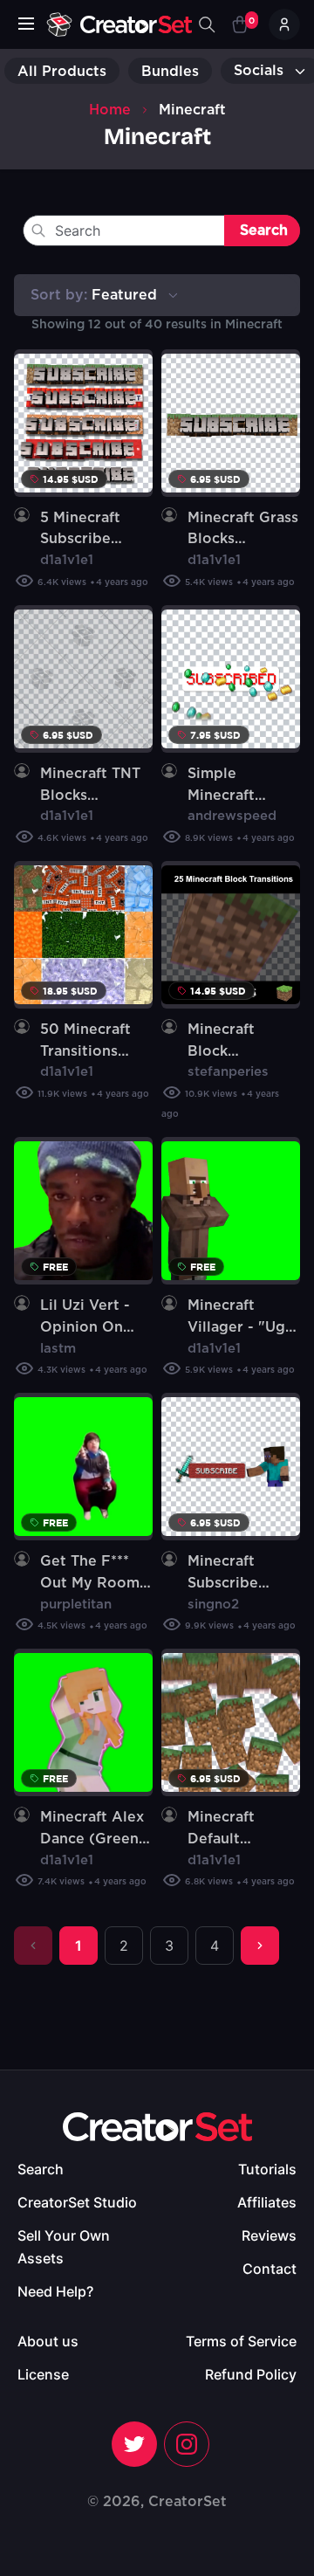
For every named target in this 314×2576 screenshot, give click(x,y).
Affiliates (267, 2202)
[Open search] (207, 24)
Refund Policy (251, 2374)
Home (110, 110)
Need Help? (55, 2291)
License (43, 2374)
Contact (270, 2269)
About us (48, 2341)
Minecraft (192, 110)
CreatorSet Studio (77, 2202)
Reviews (269, 2235)
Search (41, 2169)
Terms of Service (241, 2341)
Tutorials (267, 2169)
